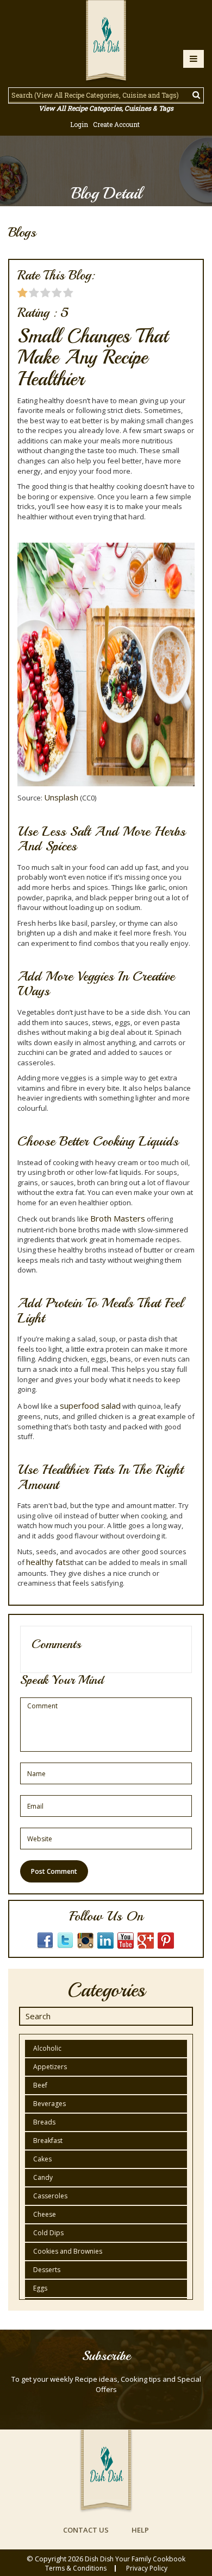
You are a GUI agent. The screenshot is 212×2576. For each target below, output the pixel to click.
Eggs (40, 2288)
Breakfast (48, 2141)
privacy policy (147, 2568)
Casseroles (50, 2196)
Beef (40, 2085)
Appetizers (50, 2067)
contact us (86, 2530)
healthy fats (48, 1562)
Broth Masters (118, 1218)
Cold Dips (48, 2233)
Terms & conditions (76, 2568)
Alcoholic (47, 2048)
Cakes (42, 2159)
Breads (44, 2122)
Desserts (47, 2270)
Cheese (45, 2214)
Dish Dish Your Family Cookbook (135, 2559)
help (140, 2530)
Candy (43, 2177)
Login (79, 124)
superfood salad (90, 1405)
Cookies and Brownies (68, 2251)
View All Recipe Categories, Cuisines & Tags (106, 108)
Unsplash (61, 797)
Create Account (116, 124)
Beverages (49, 2104)
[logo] (106, 42)
